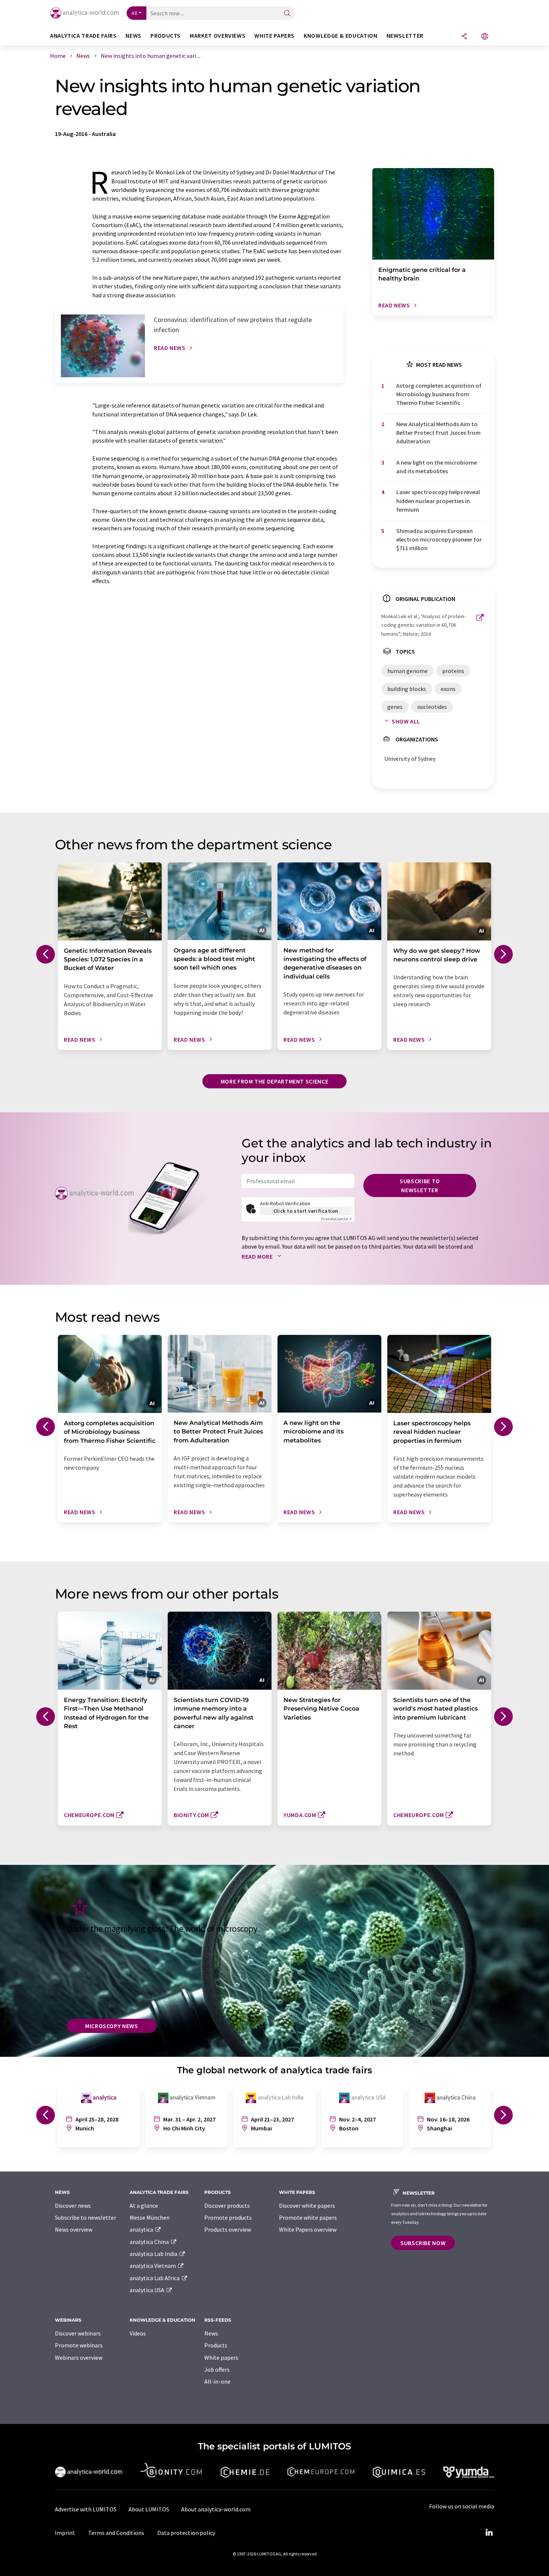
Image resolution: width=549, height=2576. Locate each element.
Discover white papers (307, 2205)
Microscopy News (112, 2026)
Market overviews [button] (218, 36)
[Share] (464, 37)
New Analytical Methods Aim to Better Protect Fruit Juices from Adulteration (438, 433)
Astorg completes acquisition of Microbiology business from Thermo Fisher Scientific (439, 394)
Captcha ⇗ (336, 1219)
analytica (142, 2229)
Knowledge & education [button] (340, 36)
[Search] (287, 14)
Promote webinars (79, 2345)
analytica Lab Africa (155, 2278)
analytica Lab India (154, 2254)
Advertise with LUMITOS (86, 2509)
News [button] (134, 36)
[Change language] (485, 37)
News (211, 2333)
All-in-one (217, 2381)
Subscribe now (423, 2243)
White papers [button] (274, 36)
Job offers (217, 2369)
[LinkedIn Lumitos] (489, 2533)
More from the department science (274, 1081)
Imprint (65, 2533)
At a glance (144, 2205)
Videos (138, 2333)
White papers (221, 2358)
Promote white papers (308, 2217)
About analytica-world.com (216, 2509)
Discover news (73, 2205)
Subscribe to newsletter (420, 1185)
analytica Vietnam (153, 2266)
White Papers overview (308, 2229)
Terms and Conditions (116, 2533)
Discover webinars (78, 2333)
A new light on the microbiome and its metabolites (437, 467)
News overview (74, 2229)
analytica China (150, 2242)
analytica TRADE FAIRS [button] (83, 36)
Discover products (227, 2205)
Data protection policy (186, 2533)
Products (216, 2345)
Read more (258, 1256)
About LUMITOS (149, 2509)
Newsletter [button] (405, 36)
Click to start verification (306, 1211)
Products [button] (166, 36)
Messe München (150, 2217)
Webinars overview (79, 2358)
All (134, 13)
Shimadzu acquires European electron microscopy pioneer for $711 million (439, 540)
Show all (406, 721)
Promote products (228, 2217)
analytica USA (148, 2290)
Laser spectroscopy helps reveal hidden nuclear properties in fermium (438, 501)
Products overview (228, 2229)
